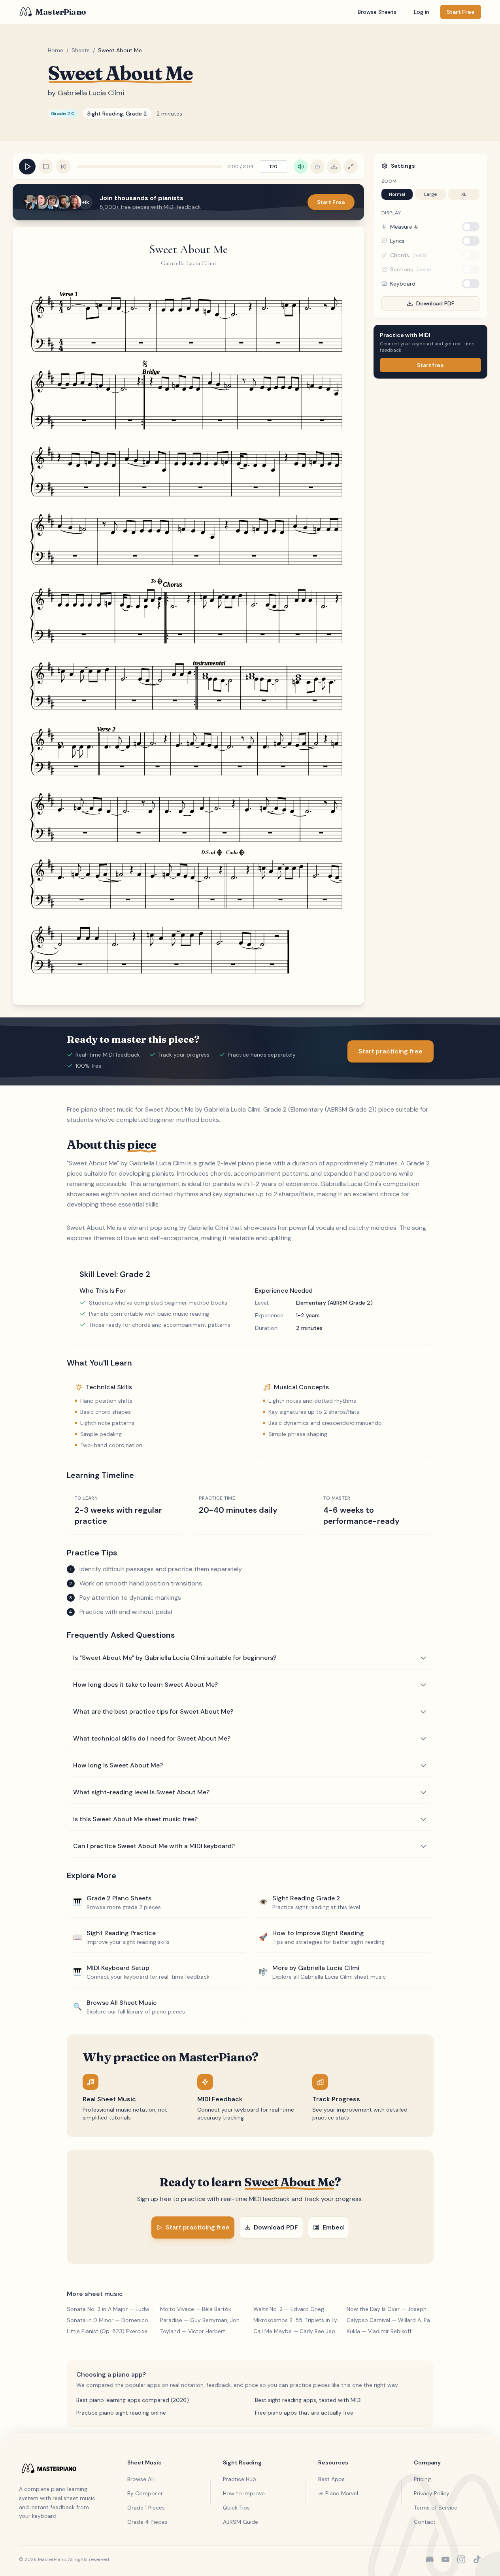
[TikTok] (477, 2559)
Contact (425, 2522)
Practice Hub (240, 2479)
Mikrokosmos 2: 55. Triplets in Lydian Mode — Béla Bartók (297, 2320)
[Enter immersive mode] (351, 167)
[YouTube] (445, 2559)
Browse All (141, 2479)
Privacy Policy (432, 2493)
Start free (430, 365)
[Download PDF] (334, 167)
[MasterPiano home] (59, 2468)
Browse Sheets (377, 12)
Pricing (422, 2479)
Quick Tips (236, 2508)
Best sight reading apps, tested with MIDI (308, 2400)
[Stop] (46, 167)
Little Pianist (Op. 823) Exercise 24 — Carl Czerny (110, 2331)
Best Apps (331, 2479)
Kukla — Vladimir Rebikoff (379, 2331)
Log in (422, 12)
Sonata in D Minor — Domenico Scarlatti (110, 2320)
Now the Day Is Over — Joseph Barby (390, 2309)
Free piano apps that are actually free (304, 2413)
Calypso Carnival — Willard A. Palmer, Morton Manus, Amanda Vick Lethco (390, 2320)
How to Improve (244, 2493)
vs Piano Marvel (338, 2493)
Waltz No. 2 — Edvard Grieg (289, 2309)
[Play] (27, 167)
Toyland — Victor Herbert (193, 2331)
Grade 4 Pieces (147, 2522)
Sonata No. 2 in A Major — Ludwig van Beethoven (110, 2309)
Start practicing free (391, 1051)
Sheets (81, 50)
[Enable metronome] (317, 167)
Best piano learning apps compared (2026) (133, 2400)
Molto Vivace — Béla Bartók (196, 2309)
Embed (333, 2227)
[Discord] (430, 2559)
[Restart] (63, 167)
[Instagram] (461, 2559)
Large (430, 194)
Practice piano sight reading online (121, 2413)
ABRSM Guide (241, 2522)
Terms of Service (436, 2508)
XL (464, 194)
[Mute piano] (301, 167)
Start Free (331, 202)
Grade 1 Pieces (146, 2508)
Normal (397, 194)
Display (391, 213)
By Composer (145, 2493)
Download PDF (435, 303)
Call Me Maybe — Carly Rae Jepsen (297, 2331)
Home (56, 50)
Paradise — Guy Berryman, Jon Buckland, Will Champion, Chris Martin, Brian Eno (204, 2320)
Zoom (389, 181)
